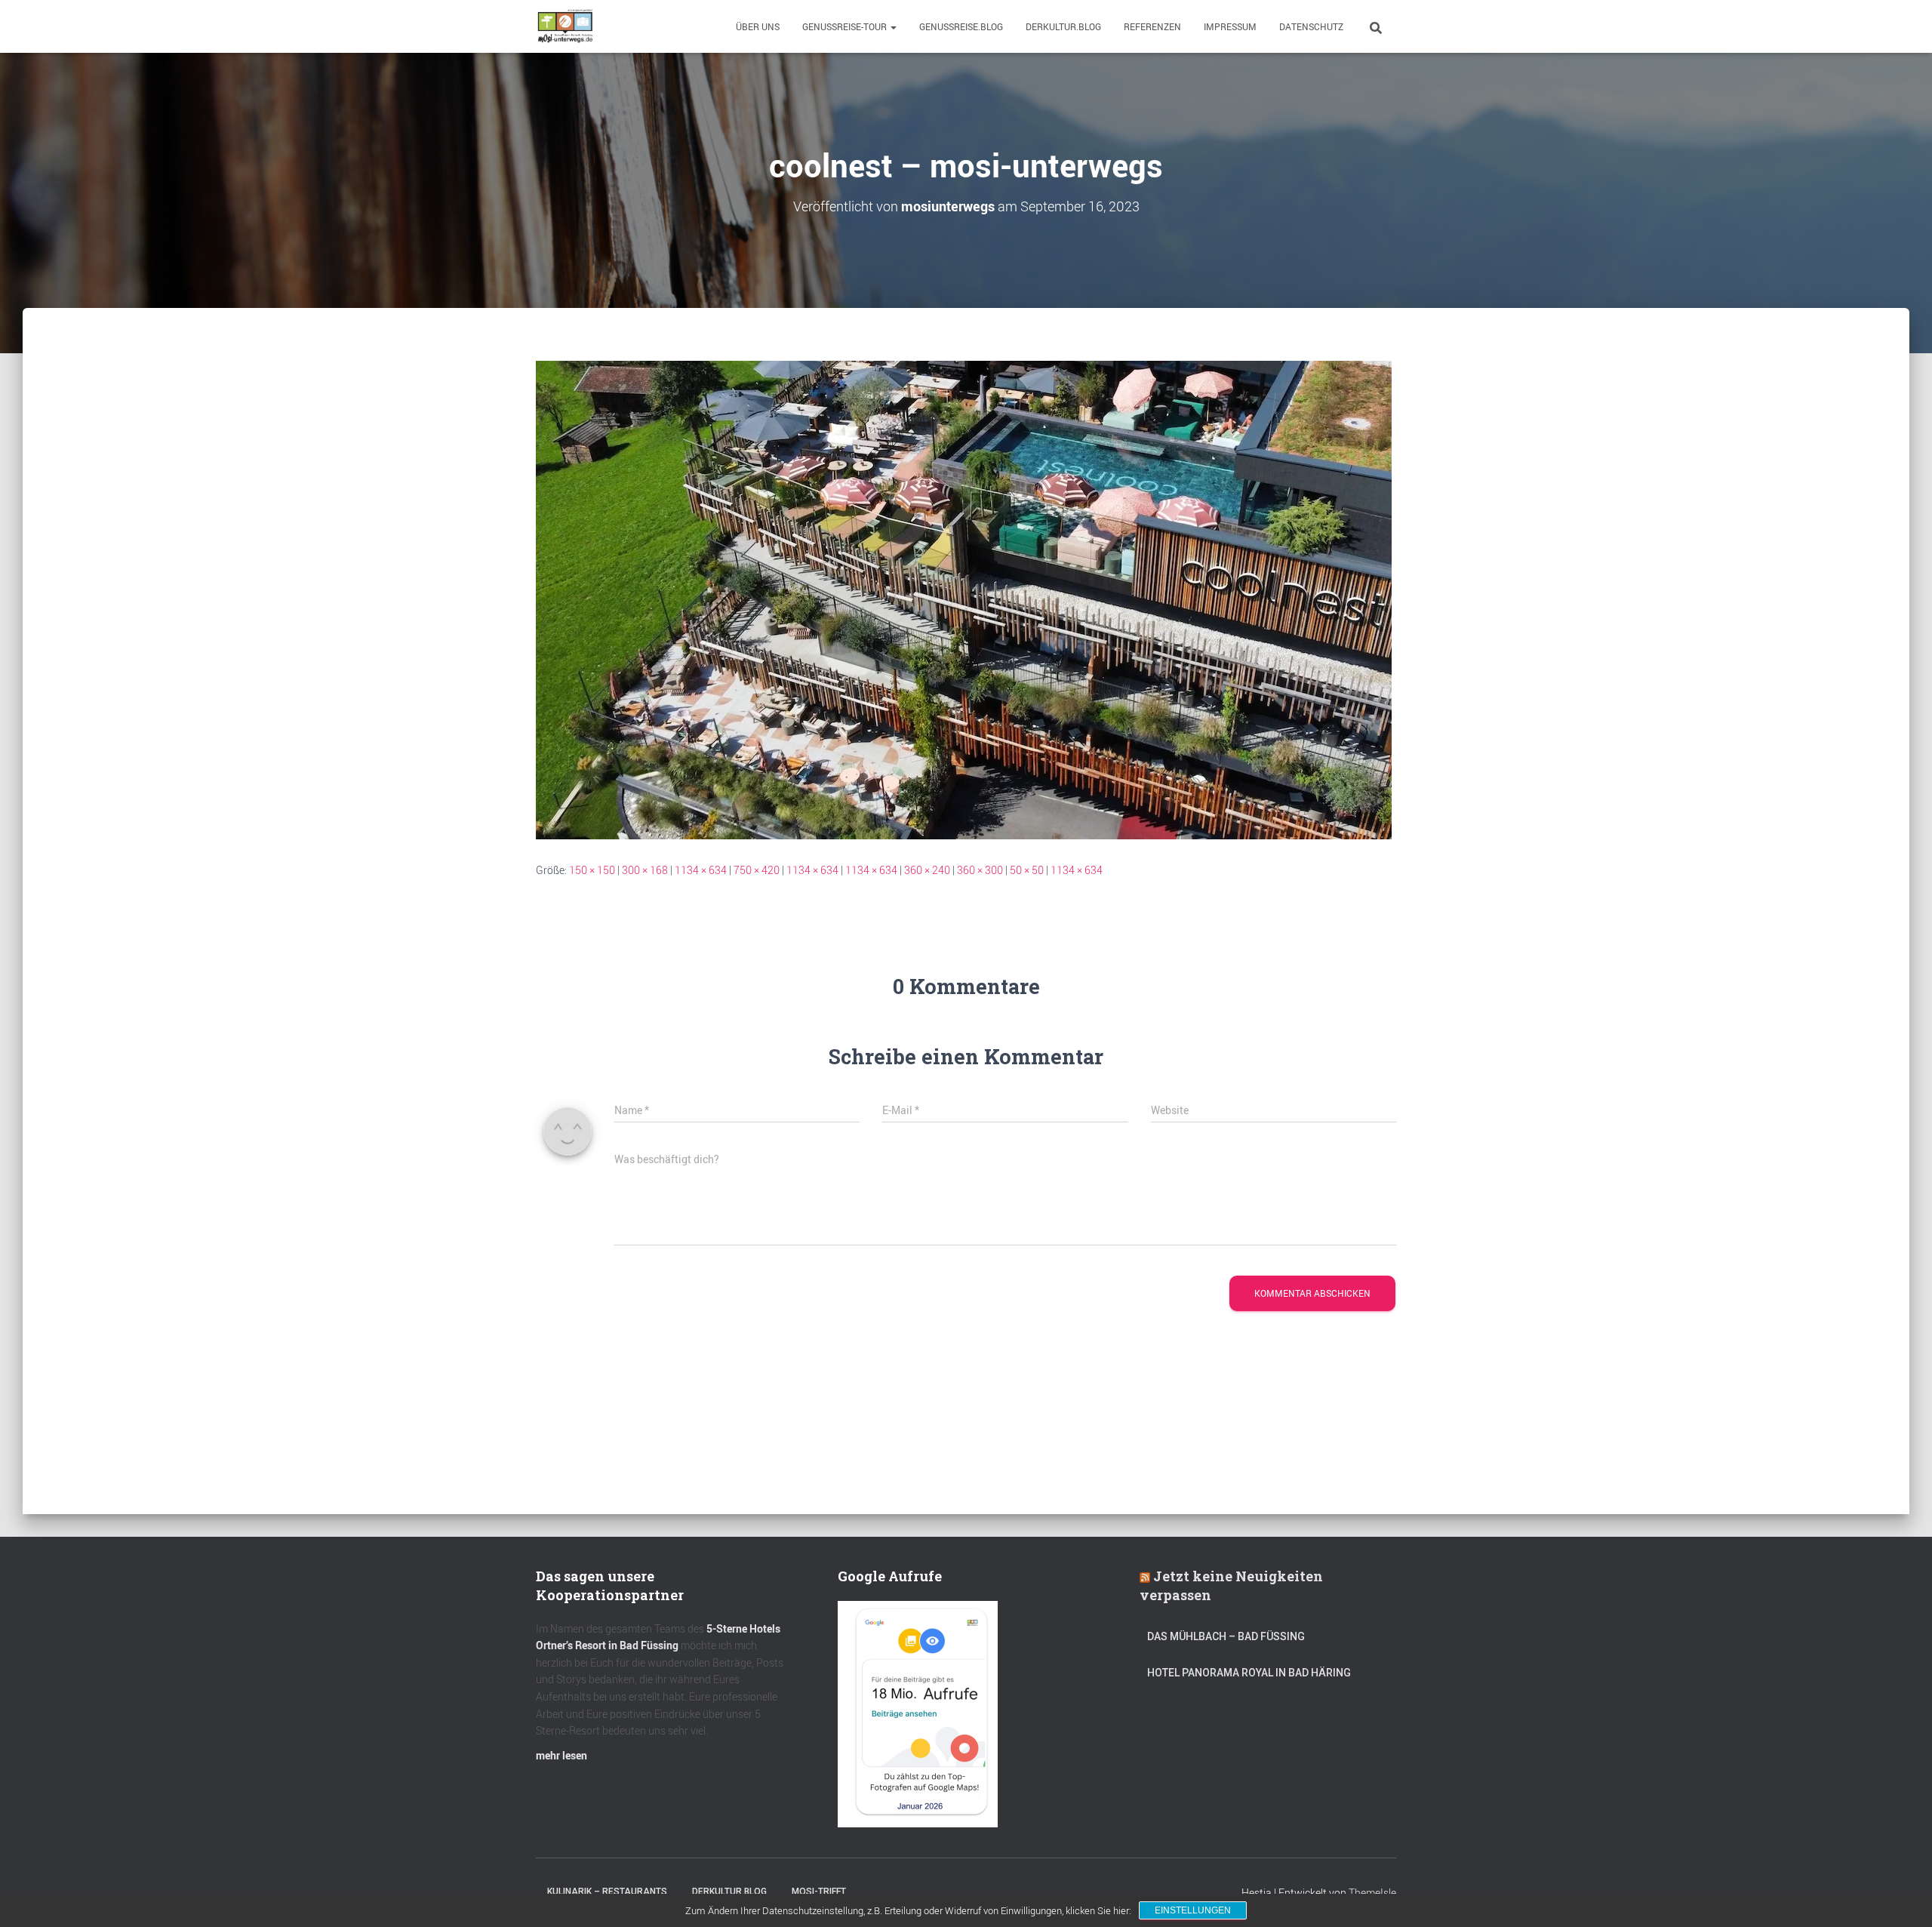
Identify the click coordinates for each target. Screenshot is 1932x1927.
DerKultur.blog (1063, 26)
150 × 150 (592, 870)
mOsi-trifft (819, 1892)
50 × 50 (1027, 870)
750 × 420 (757, 870)
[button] (893, 26)
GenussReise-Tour (846, 26)
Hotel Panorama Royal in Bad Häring (1249, 1673)
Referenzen (1152, 26)
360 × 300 (980, 870)
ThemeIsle (1372, 1893)
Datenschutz (1311, 26)
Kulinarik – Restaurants (607, 1892)
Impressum (1230, 26)
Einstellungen (1193, 1910)
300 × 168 (645, 870)
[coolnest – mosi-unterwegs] (964, 599)
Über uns (758, 26)
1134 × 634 (701, 870)
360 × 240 (927, 870)
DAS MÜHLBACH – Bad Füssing (1226, 1636)
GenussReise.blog (961, 26)
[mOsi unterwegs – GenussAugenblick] (565, 26)
